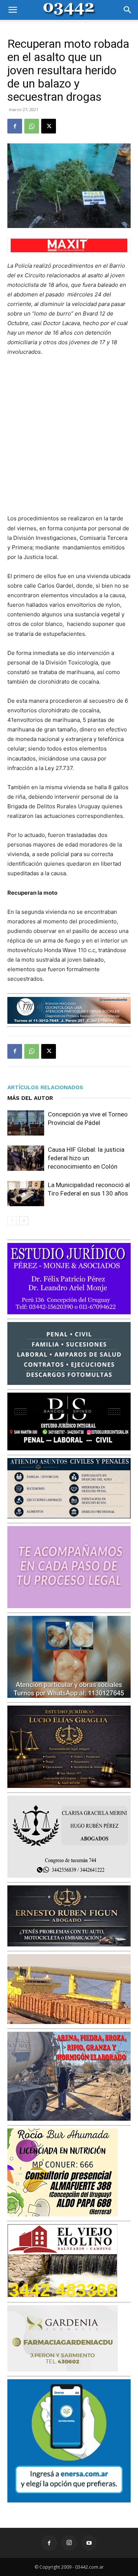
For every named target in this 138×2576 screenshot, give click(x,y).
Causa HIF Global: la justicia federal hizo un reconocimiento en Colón (86, 1158)
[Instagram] (69, 2543)
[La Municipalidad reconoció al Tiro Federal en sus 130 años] (26, 1193)
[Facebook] (15, 126)
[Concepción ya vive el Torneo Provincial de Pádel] (26, 1123)
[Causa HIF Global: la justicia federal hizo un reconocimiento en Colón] (26, 1158)
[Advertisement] (69, 435)
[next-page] (24, 1221)
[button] (13, 10)
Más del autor (30, 1098)
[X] (49, 126)
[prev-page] (12, 1221)
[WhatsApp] (32, 126)
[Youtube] (89, 2543)
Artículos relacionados (45, 1087)
